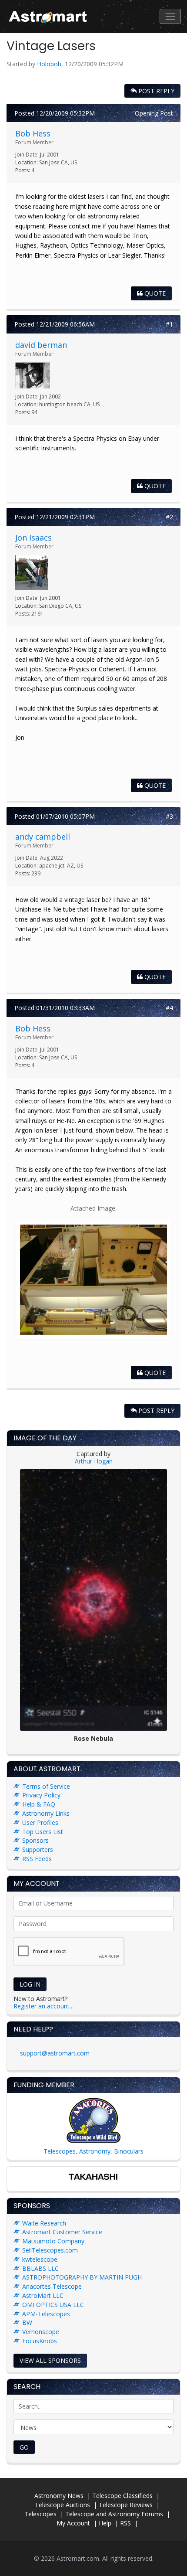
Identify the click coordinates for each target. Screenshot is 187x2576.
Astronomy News (59, 2496)
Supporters (38, 1849)
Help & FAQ (39, 1804)
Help (105, 2523)
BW (27, 2322)
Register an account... (43, 2006)
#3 (169, 816)
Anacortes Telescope (52, 2286)
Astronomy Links (46, 1813)
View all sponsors (50, 2360)
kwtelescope (40, 2259)
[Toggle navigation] (170, 16)
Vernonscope (41, 2332)
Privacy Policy (41, 1795)
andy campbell (43, 837)
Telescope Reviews (126, 2505)
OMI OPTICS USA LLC (53, 2305)
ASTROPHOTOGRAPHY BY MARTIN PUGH (82, 2277)
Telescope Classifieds (122, 2496)
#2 (169, 517)
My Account (73, 2523)
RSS (125, 2523)
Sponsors (35, 1840)
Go (24, 2447)
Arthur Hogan (94, 1461)
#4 (169, 1008)
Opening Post (154, 113)
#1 (169, 324)
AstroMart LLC (43, 2295)
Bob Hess (33, 133)
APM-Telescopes (46, 2314)
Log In (30, 1984)
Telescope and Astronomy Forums (114, 2514)
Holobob (49, 64)
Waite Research (44, 2223)
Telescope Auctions (62, 2505)
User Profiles (40, 1822)
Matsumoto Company (53, 2241)
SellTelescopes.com (50, 2250)
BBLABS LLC (40, 2268)
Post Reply (155, 91)
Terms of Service (46, 1786)
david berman (41, 345)
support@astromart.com (55, 2053)
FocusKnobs (40, 2341)
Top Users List (43, 1832)
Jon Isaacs (33, 538)
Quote (154, 293)
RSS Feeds (37, 1859)
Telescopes (40, 2514)
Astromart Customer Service (62, 2232)
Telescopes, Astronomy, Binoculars (93, 2151)
